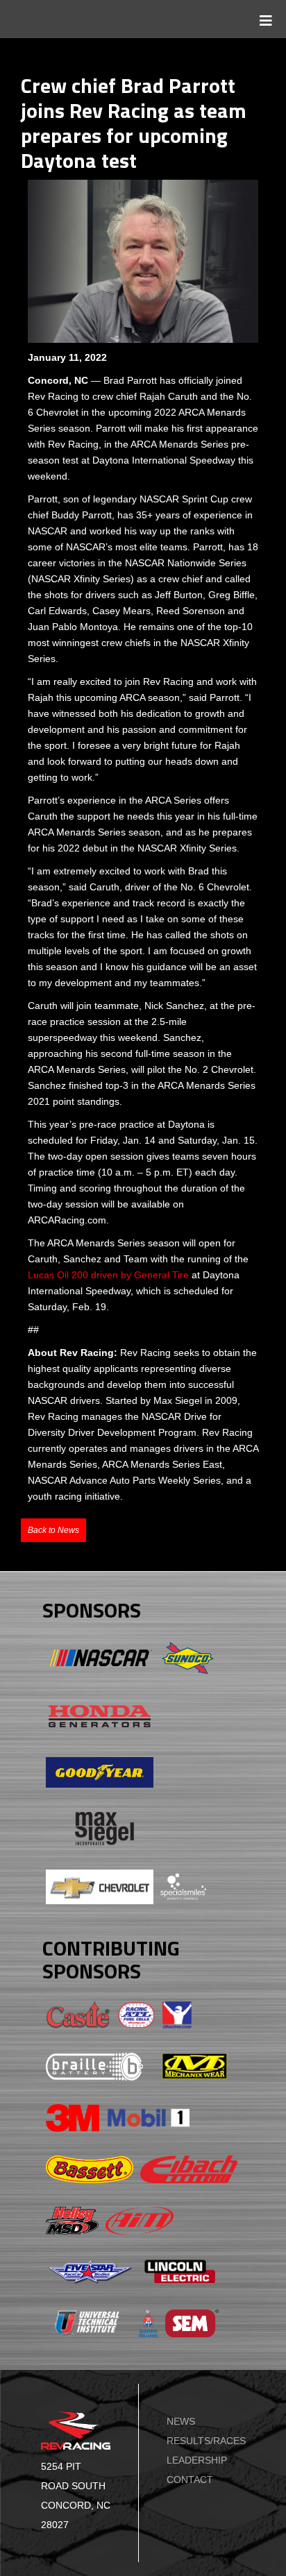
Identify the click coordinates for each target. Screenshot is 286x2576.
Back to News (53, 1530)
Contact (190, 2480)
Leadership (197, 2460)
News (181, 2421)
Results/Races (206, 2441)
